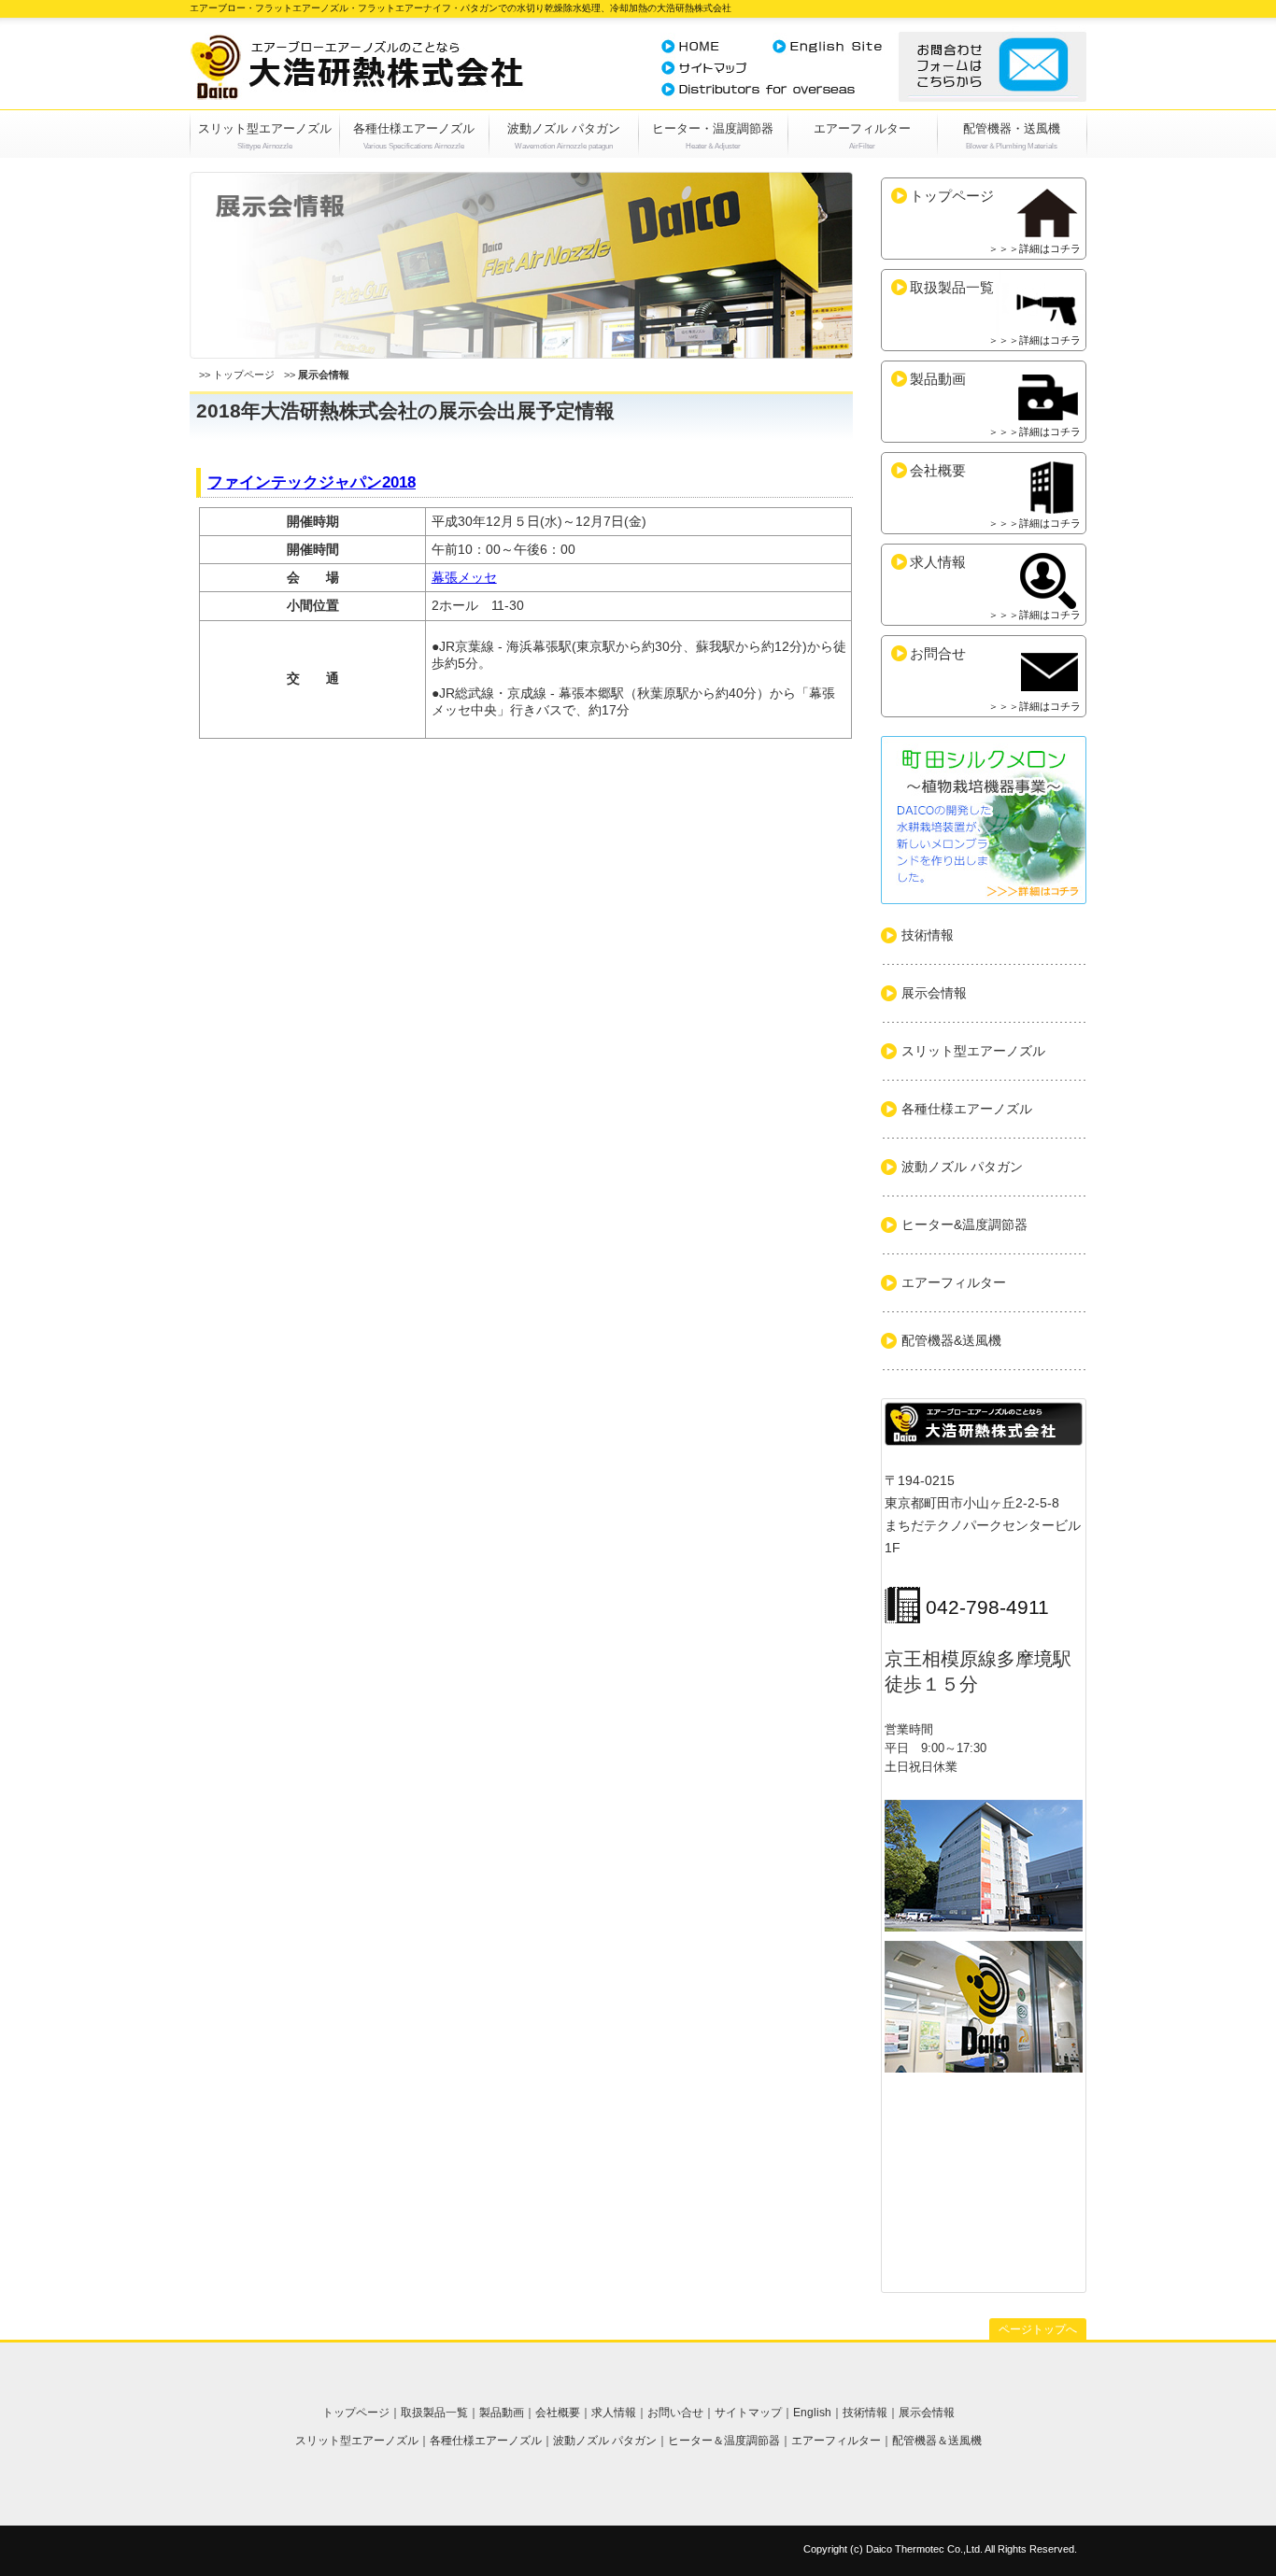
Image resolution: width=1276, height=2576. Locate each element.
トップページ (244, 375)
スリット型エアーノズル (265, 128)
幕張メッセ (464, 577)
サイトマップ (748, 2413)
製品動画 (995, 404)
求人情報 (995, 587)
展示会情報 (934, 993)
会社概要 (995, 495)
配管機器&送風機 (951, 1340)
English (812, 2413)
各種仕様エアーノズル (414, 128)
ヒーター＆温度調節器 (724, 2441)
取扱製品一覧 (995, 312)
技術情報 (928, 935)
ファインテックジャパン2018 (312, 482)
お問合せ (995, 679)
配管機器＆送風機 (937, 2441)
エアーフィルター (862, 128)
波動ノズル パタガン (564, 128)
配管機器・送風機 (1012, 128)
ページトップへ (1038, 2329)
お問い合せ (675, 2413)
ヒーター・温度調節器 (713, 128)
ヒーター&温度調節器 (964, 1224)
